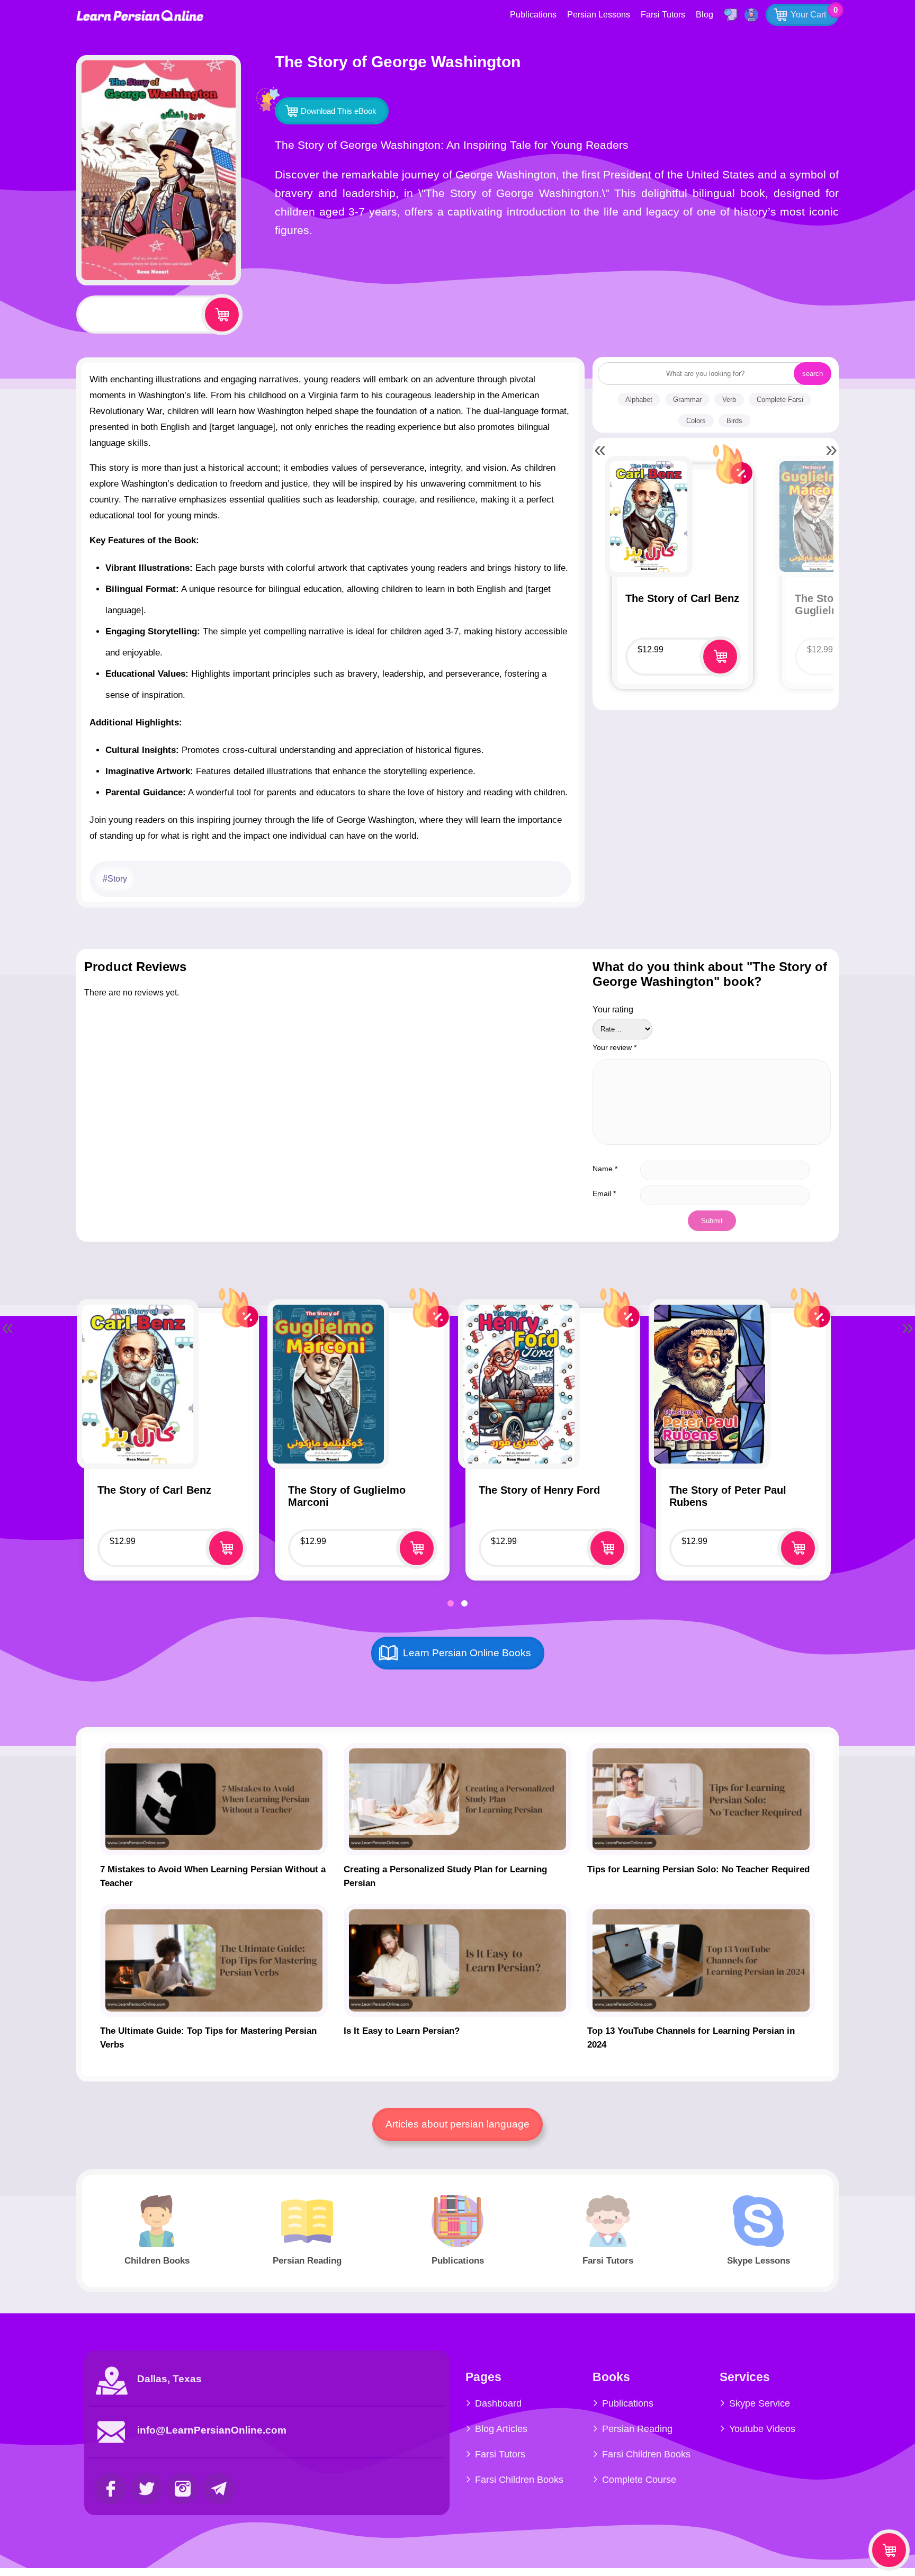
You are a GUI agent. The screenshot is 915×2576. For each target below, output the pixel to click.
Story (117, 879)
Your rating (613, 1009)
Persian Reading (637, 2429)
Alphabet (639, 400)
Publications (533, 15)
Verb (729, 400)
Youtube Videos (762, 2429)
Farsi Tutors (663, 15)
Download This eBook (339, 111)
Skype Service (760, 2403)
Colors (696, 421)
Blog (705, 15)
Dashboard (498, 2403)
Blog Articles (501, 2429)
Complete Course (639, 2480)
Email (604, 1193)
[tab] (451, 1603)
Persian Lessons (599, 15)
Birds (734, 421)
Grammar (687, 400)
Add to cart (222, 315)
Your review (615, 1047)
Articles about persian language (457, 2124)
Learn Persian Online (140, 16)
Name (605, 1169)
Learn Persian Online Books (467, 1653)
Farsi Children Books (519, 2480)
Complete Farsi (780, 400)
